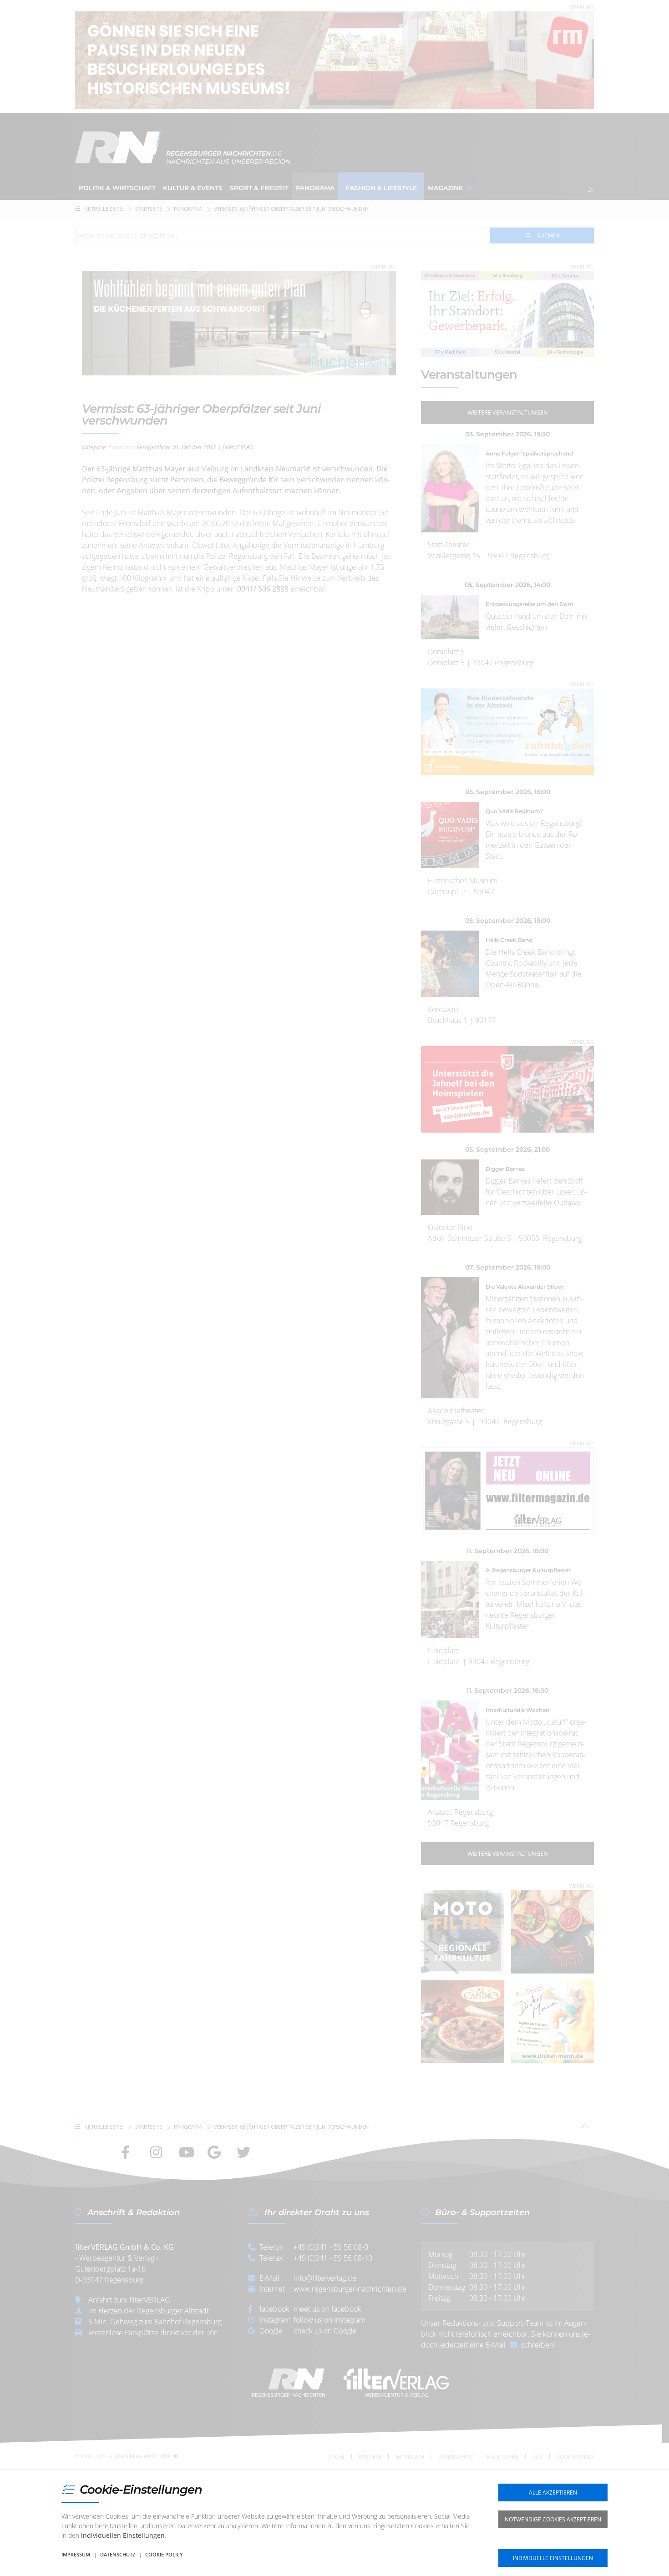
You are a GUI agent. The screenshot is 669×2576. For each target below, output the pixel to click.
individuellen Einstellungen (123, 2535)
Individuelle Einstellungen (553, 2558)
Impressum (76, 2554)
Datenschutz (118, 2554)
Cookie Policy (164, 2554)
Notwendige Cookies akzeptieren (553, 2519)
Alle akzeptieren (553, 2492)
